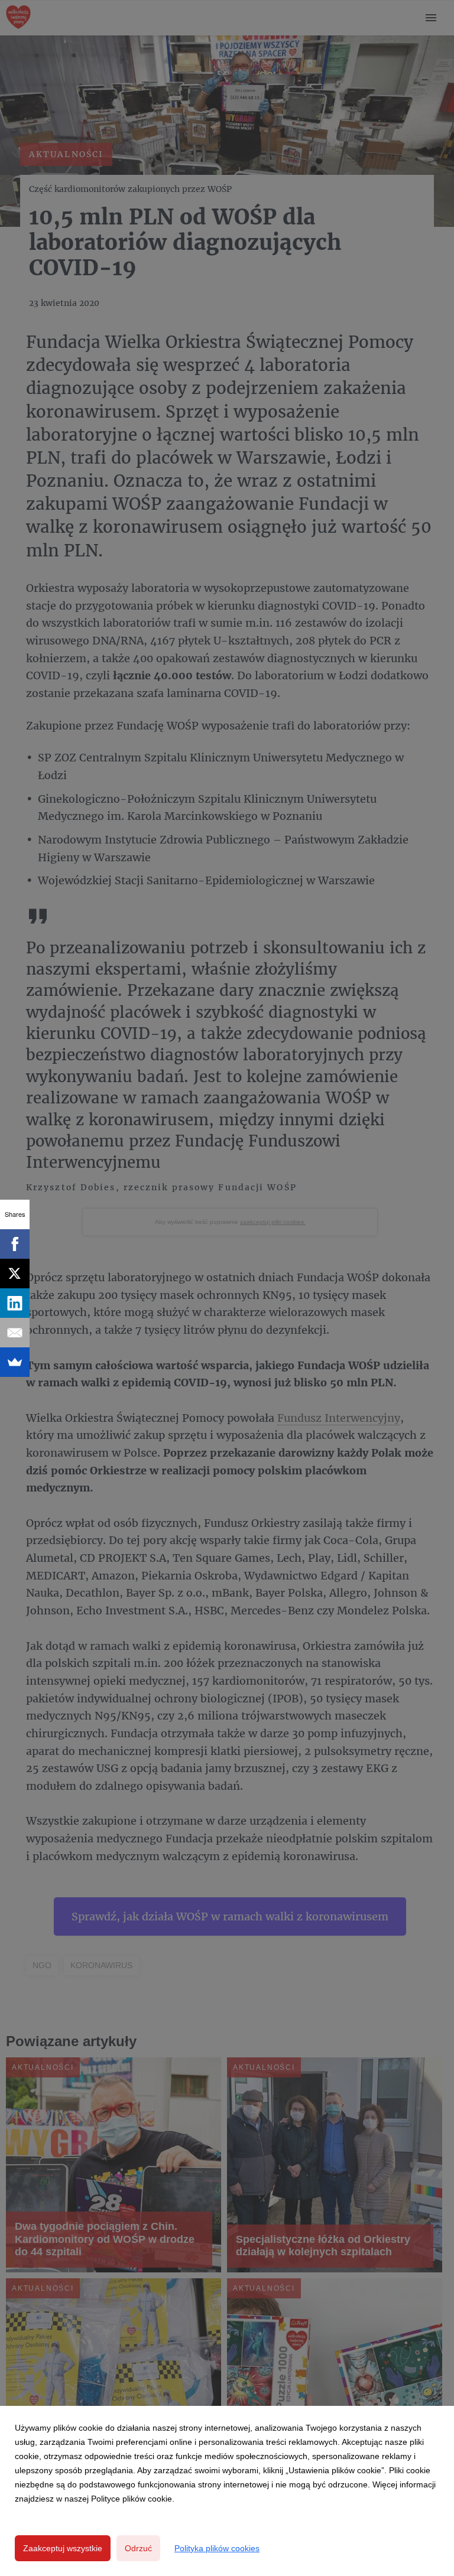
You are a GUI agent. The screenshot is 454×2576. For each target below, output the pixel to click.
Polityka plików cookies (217, 2548)
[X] (15, 1274)
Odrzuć (138, 2548)
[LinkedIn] (15, 1303)
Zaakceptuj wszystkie (63, 2548)
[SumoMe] (15, 1362)
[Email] (15, 1333)
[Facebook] (15, 1244)
